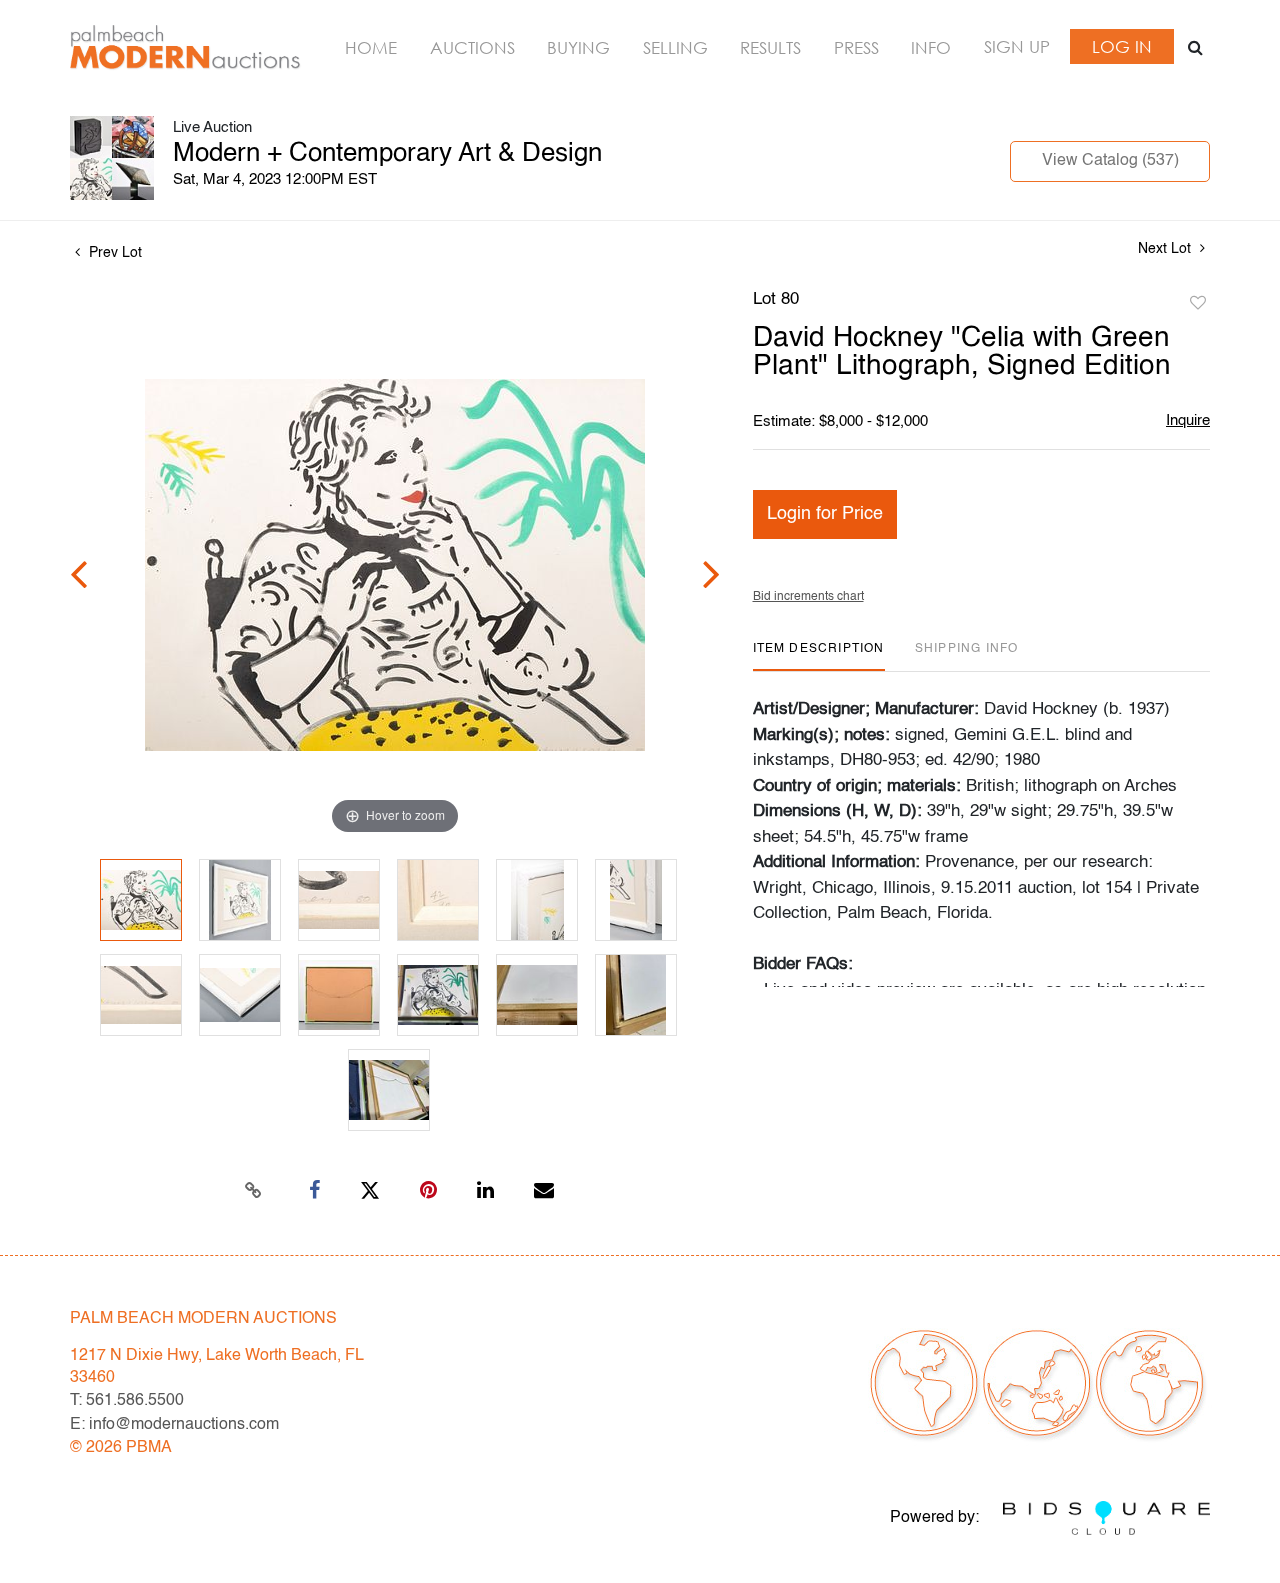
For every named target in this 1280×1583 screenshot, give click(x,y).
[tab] (819, 656)
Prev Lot (113, 253)
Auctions (472, 47)
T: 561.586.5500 (127, 1401)
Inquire (1188, 420)
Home (371, 47)
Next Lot (1166, 249)
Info (931, 47)
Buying (578, 47)
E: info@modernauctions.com (174, 1425)
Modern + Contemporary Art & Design (387, 154)
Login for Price (825, 514)
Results (770, 47)
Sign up (1017, 46)
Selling (675, 47)
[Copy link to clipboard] (254, 1191)
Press (856, 47)
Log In (1122, 46)
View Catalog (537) (1110, 161)
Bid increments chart (808, 597)
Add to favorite (1198, 304)
